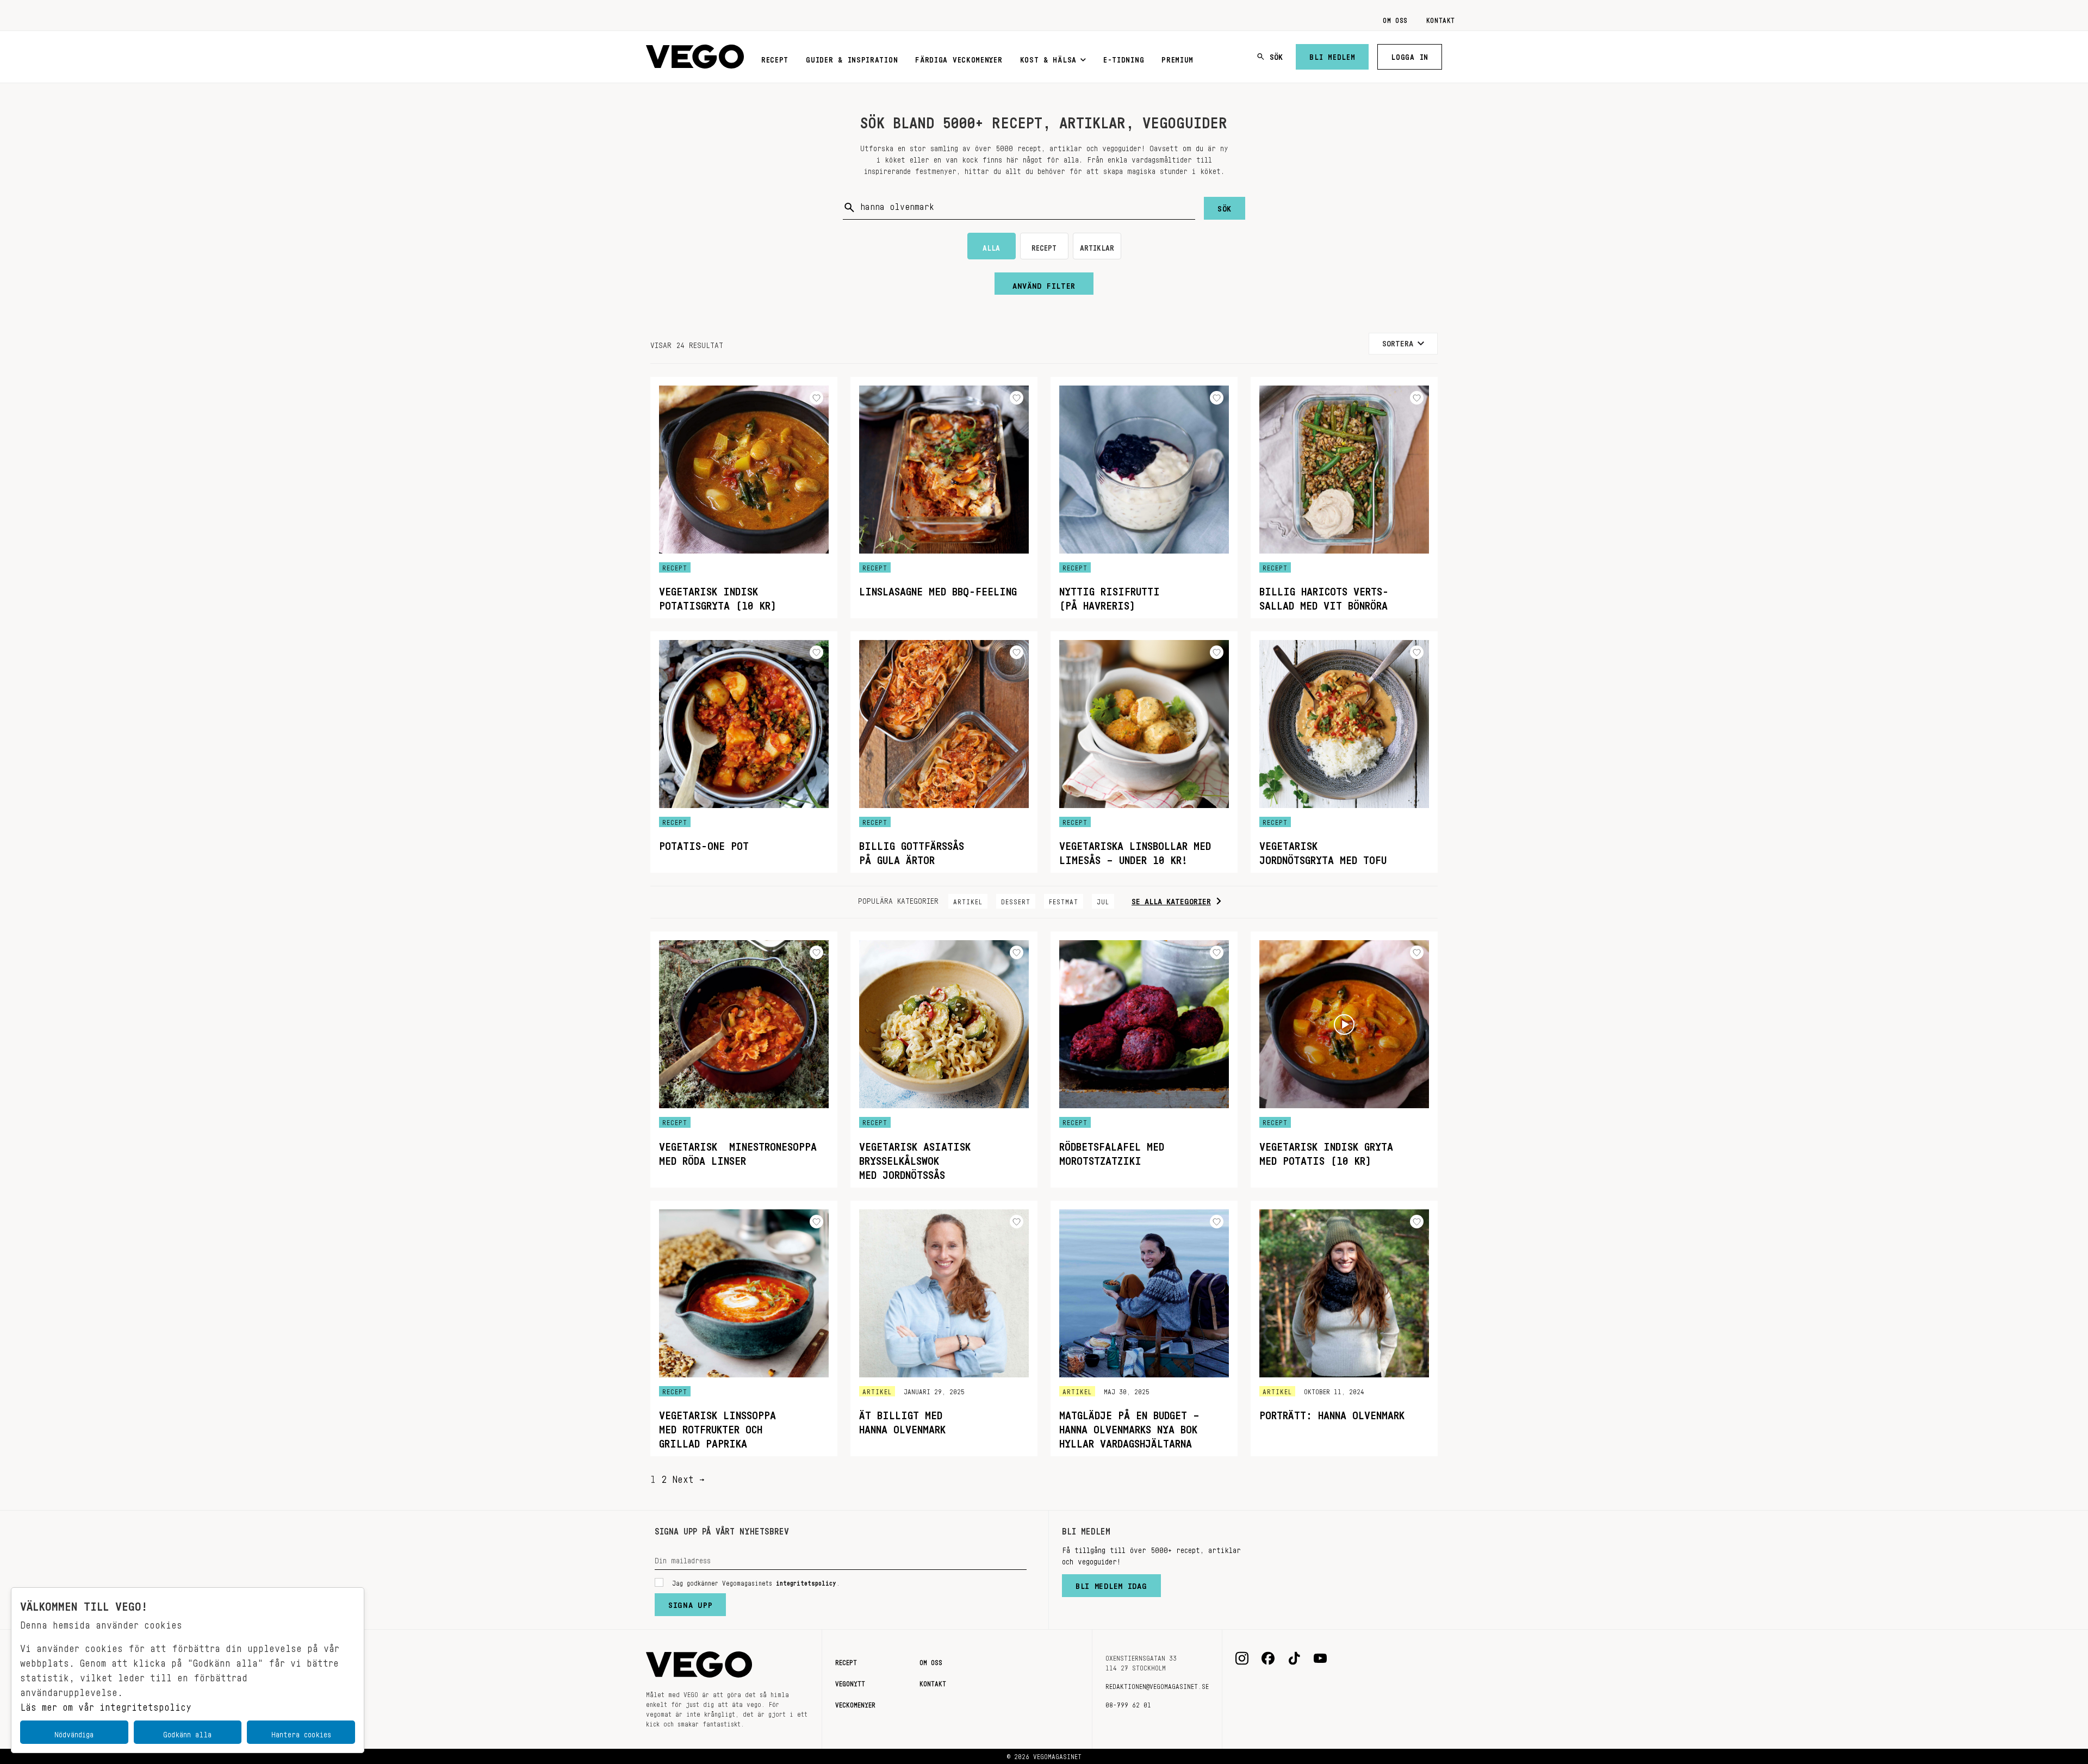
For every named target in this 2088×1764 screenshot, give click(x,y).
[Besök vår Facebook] (1268, 1659)
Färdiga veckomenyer (959, 58)
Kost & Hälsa (1048, 58)
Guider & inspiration (852, 58)
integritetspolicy (806, 1581)
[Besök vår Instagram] (1242, 1659)
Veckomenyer (855, 1703)
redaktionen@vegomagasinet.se (1157, 1685)
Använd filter (1044, 283)
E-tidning (1124, 58)
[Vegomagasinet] (695, 57)
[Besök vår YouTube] (1320, 1659)
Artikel (968, 900)
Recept (775, 58)
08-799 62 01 (1128, 1703)
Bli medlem (1332, 55)
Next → (688, 1476)
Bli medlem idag (1111, 1583)
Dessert (1016, 900)
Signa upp (690, 1602)
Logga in (1410, 55)
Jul (1103, 900)
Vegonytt (850, 1682)
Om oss (1395, 18)
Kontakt (1441, 18)
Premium (1177, 58)
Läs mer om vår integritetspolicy (106, 1704)
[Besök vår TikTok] (1294, 1659)
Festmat (1064, 900)
